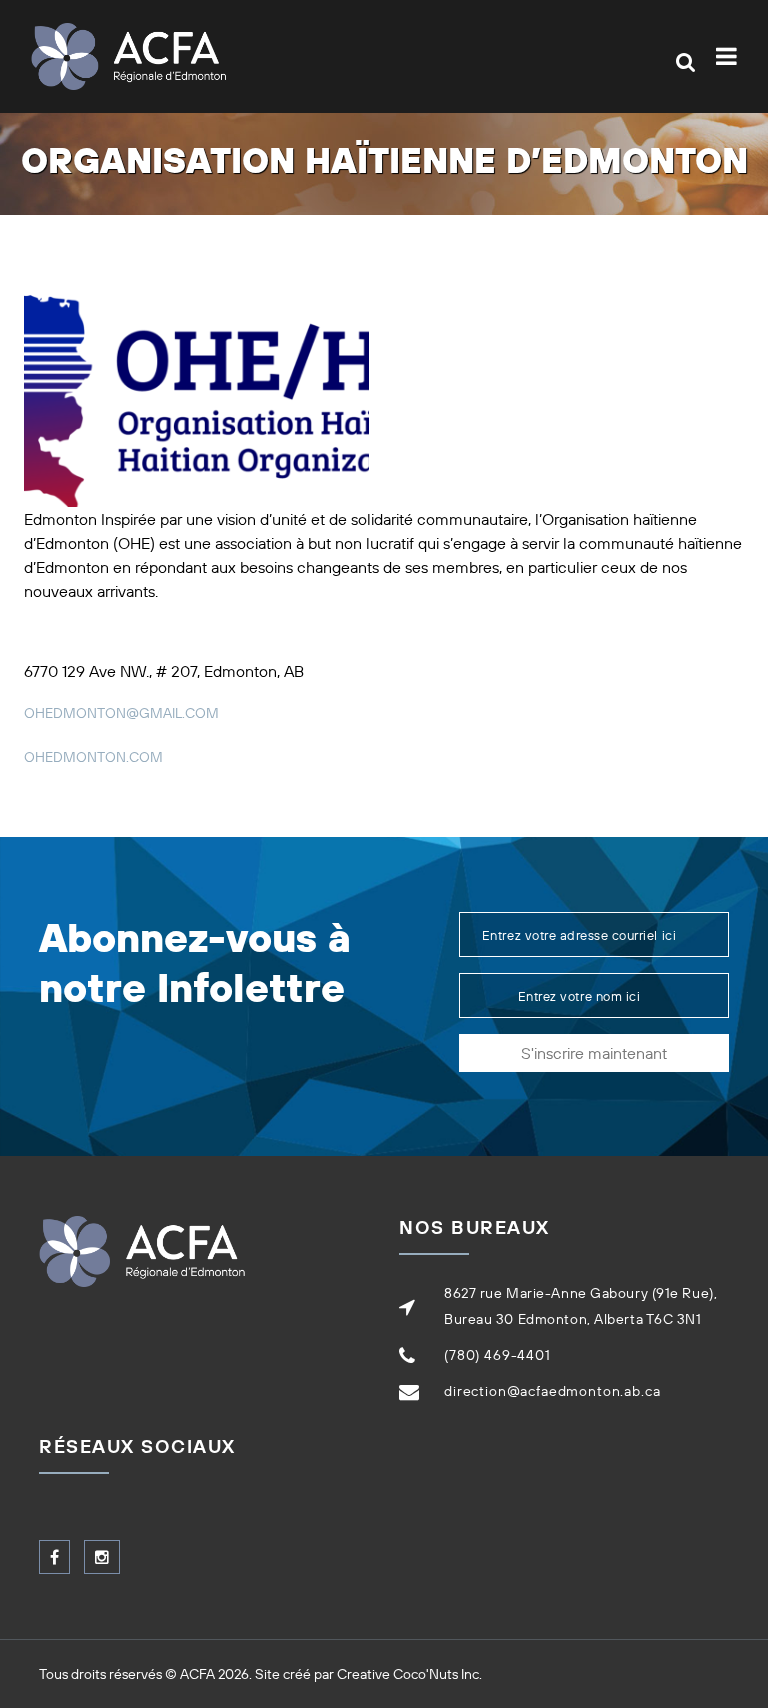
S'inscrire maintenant (594, 1053)
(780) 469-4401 (497, 1355)
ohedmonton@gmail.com (121, 713)
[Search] (685, 62)
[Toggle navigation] (730, 56)
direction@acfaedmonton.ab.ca (552, 1391)
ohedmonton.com (93, 757)
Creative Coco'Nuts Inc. (409, 1674)
